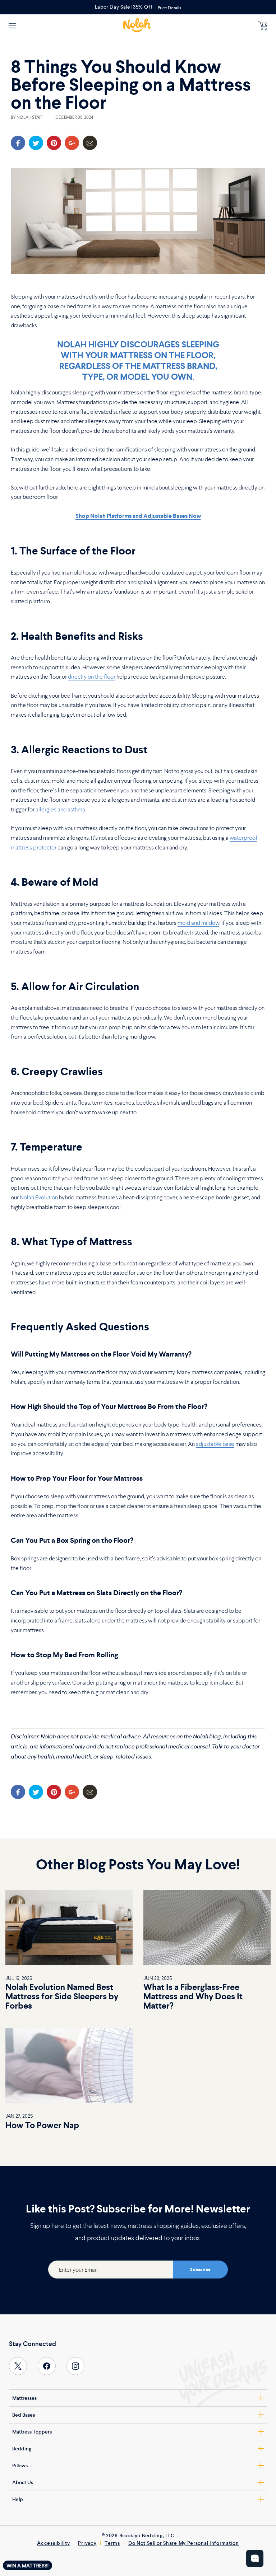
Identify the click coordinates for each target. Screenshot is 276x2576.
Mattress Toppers (32, 2432)
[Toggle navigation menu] (12, 25)
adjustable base (215, 1444)
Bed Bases (24, 2415)
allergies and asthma (60, 809)
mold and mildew (198, 923)
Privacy (87, 2543)
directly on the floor (92, 676)
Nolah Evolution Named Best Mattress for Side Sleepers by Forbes (62, 1996)
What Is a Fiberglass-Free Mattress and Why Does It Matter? (193, 1996)
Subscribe (200, 2270)
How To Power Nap (42, 2125)
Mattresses (24, 2398)
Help (18, 2499)
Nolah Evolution (39, 1197)
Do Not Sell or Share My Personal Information (184, 2543)
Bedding (22, 2449)
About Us (23, 2482)
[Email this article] (90, 143)
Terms (112, 2543)
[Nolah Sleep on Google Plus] (72, 143)
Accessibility (53, 2543)
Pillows (20, 2465)
